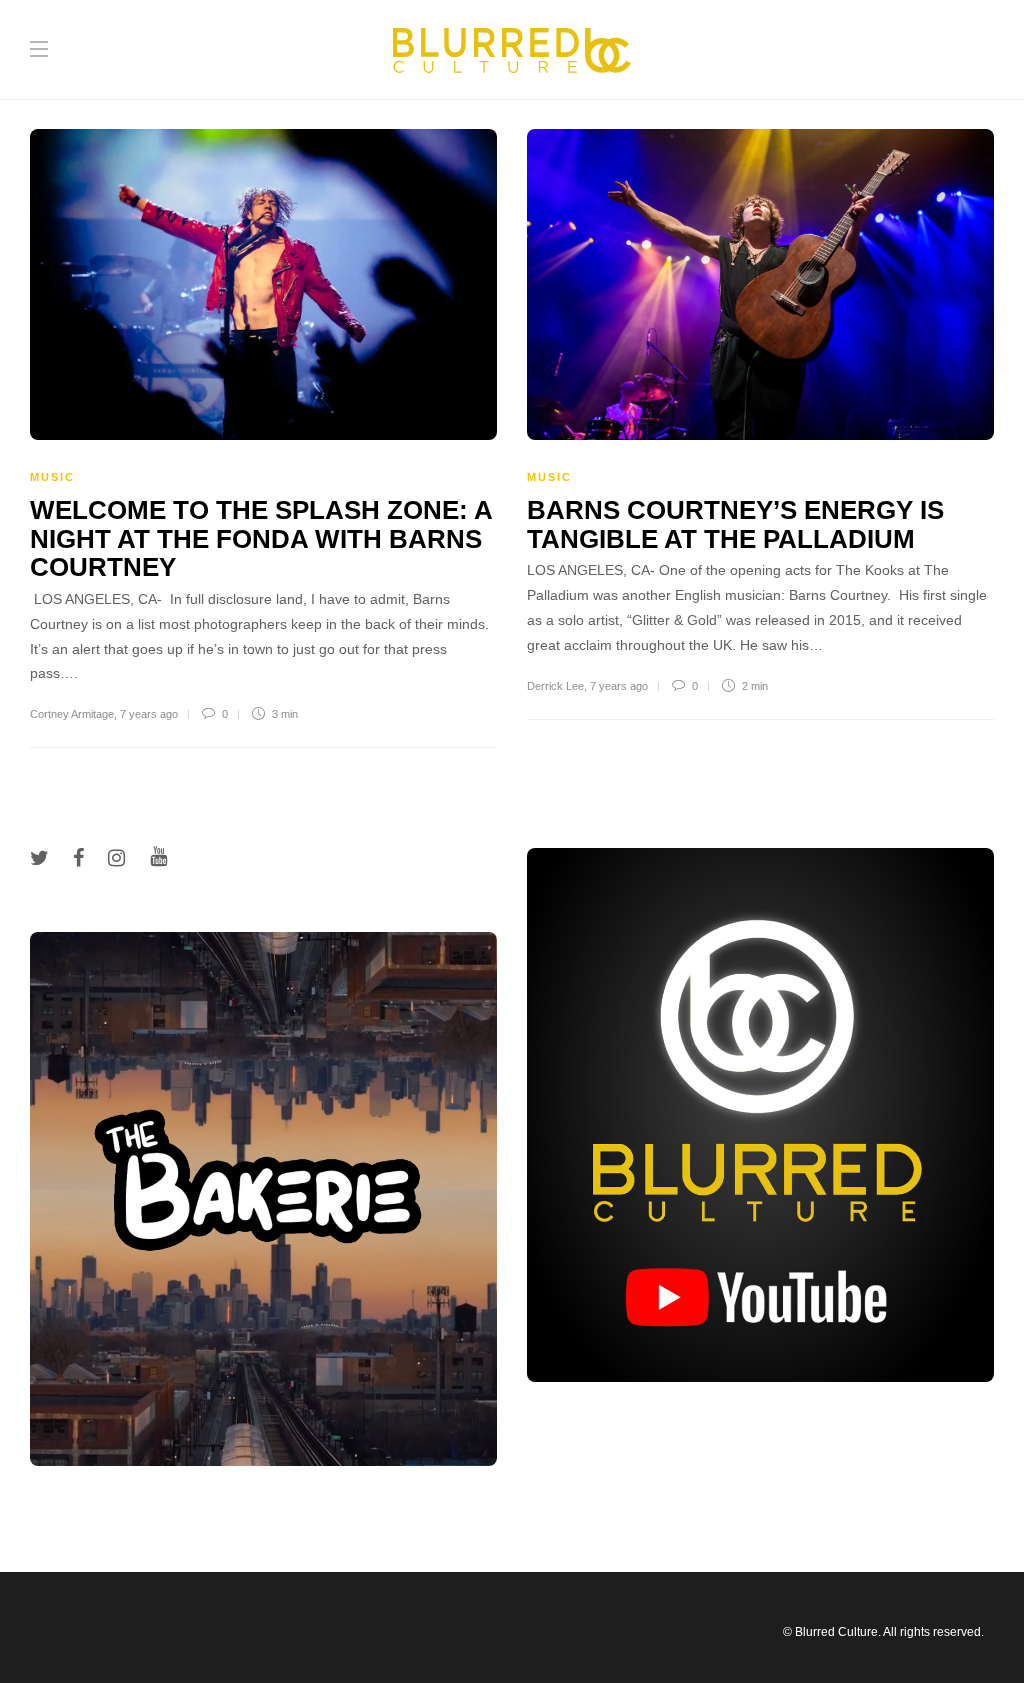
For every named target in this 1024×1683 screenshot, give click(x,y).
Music (52, 477)
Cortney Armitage (72, 714)
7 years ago (149, 714)
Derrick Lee (555, 686)
